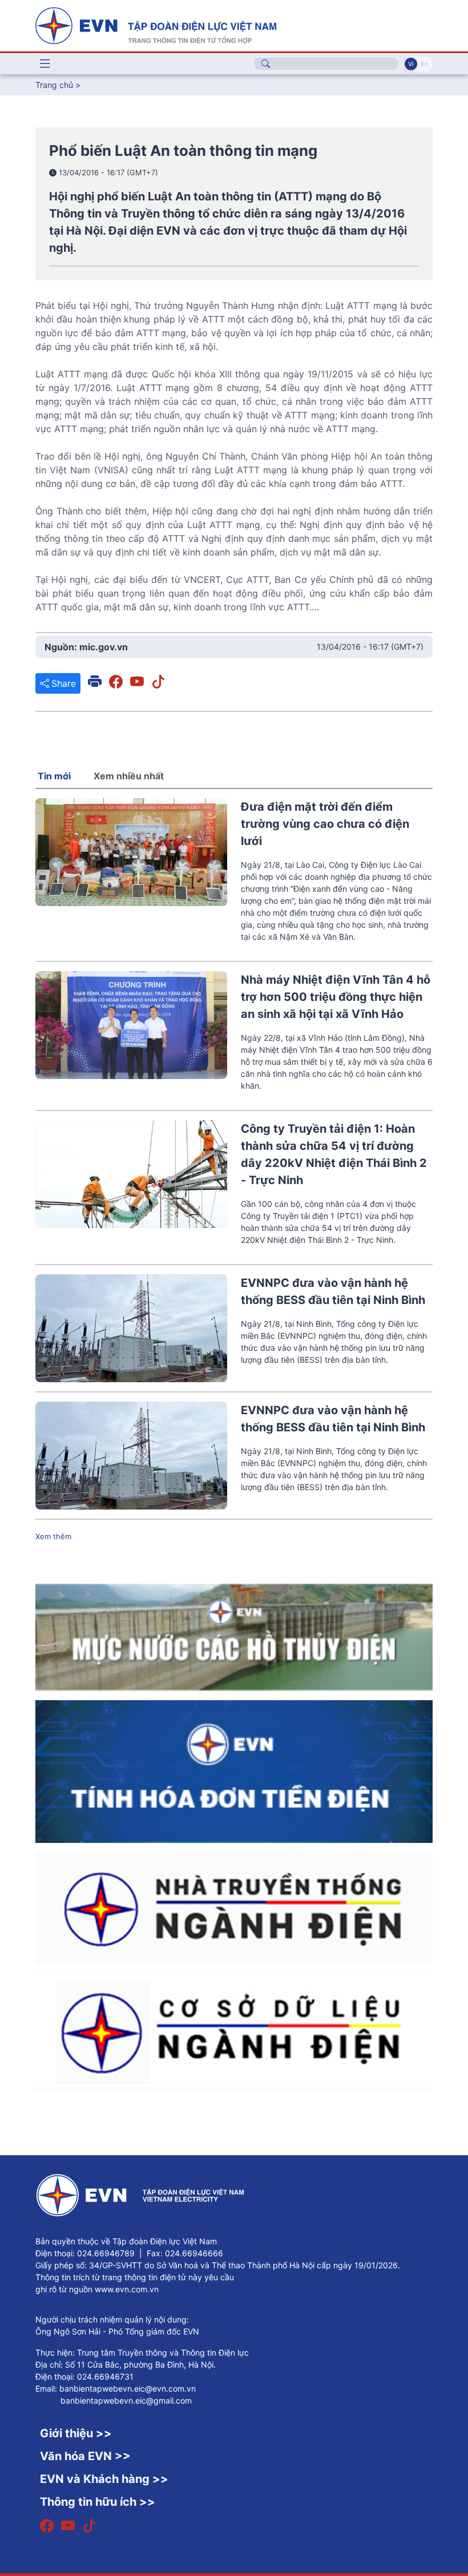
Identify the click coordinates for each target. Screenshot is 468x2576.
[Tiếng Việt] (156, 25)
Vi (411, 64)
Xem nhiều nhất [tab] (129, 776)
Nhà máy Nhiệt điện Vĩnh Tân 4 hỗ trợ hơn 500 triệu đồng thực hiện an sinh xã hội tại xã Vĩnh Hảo (336, 997)
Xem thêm (53, 1536)
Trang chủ (54, 85)
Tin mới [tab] (54, 776)
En (424, 64)
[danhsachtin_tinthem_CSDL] (234, 2031)
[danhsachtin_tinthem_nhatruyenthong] (234, 1907)
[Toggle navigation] (45, 64)
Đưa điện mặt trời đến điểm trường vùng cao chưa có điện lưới (325, 824)
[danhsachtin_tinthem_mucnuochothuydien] (234, 1636)
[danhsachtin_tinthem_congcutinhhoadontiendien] (234, 1771)
